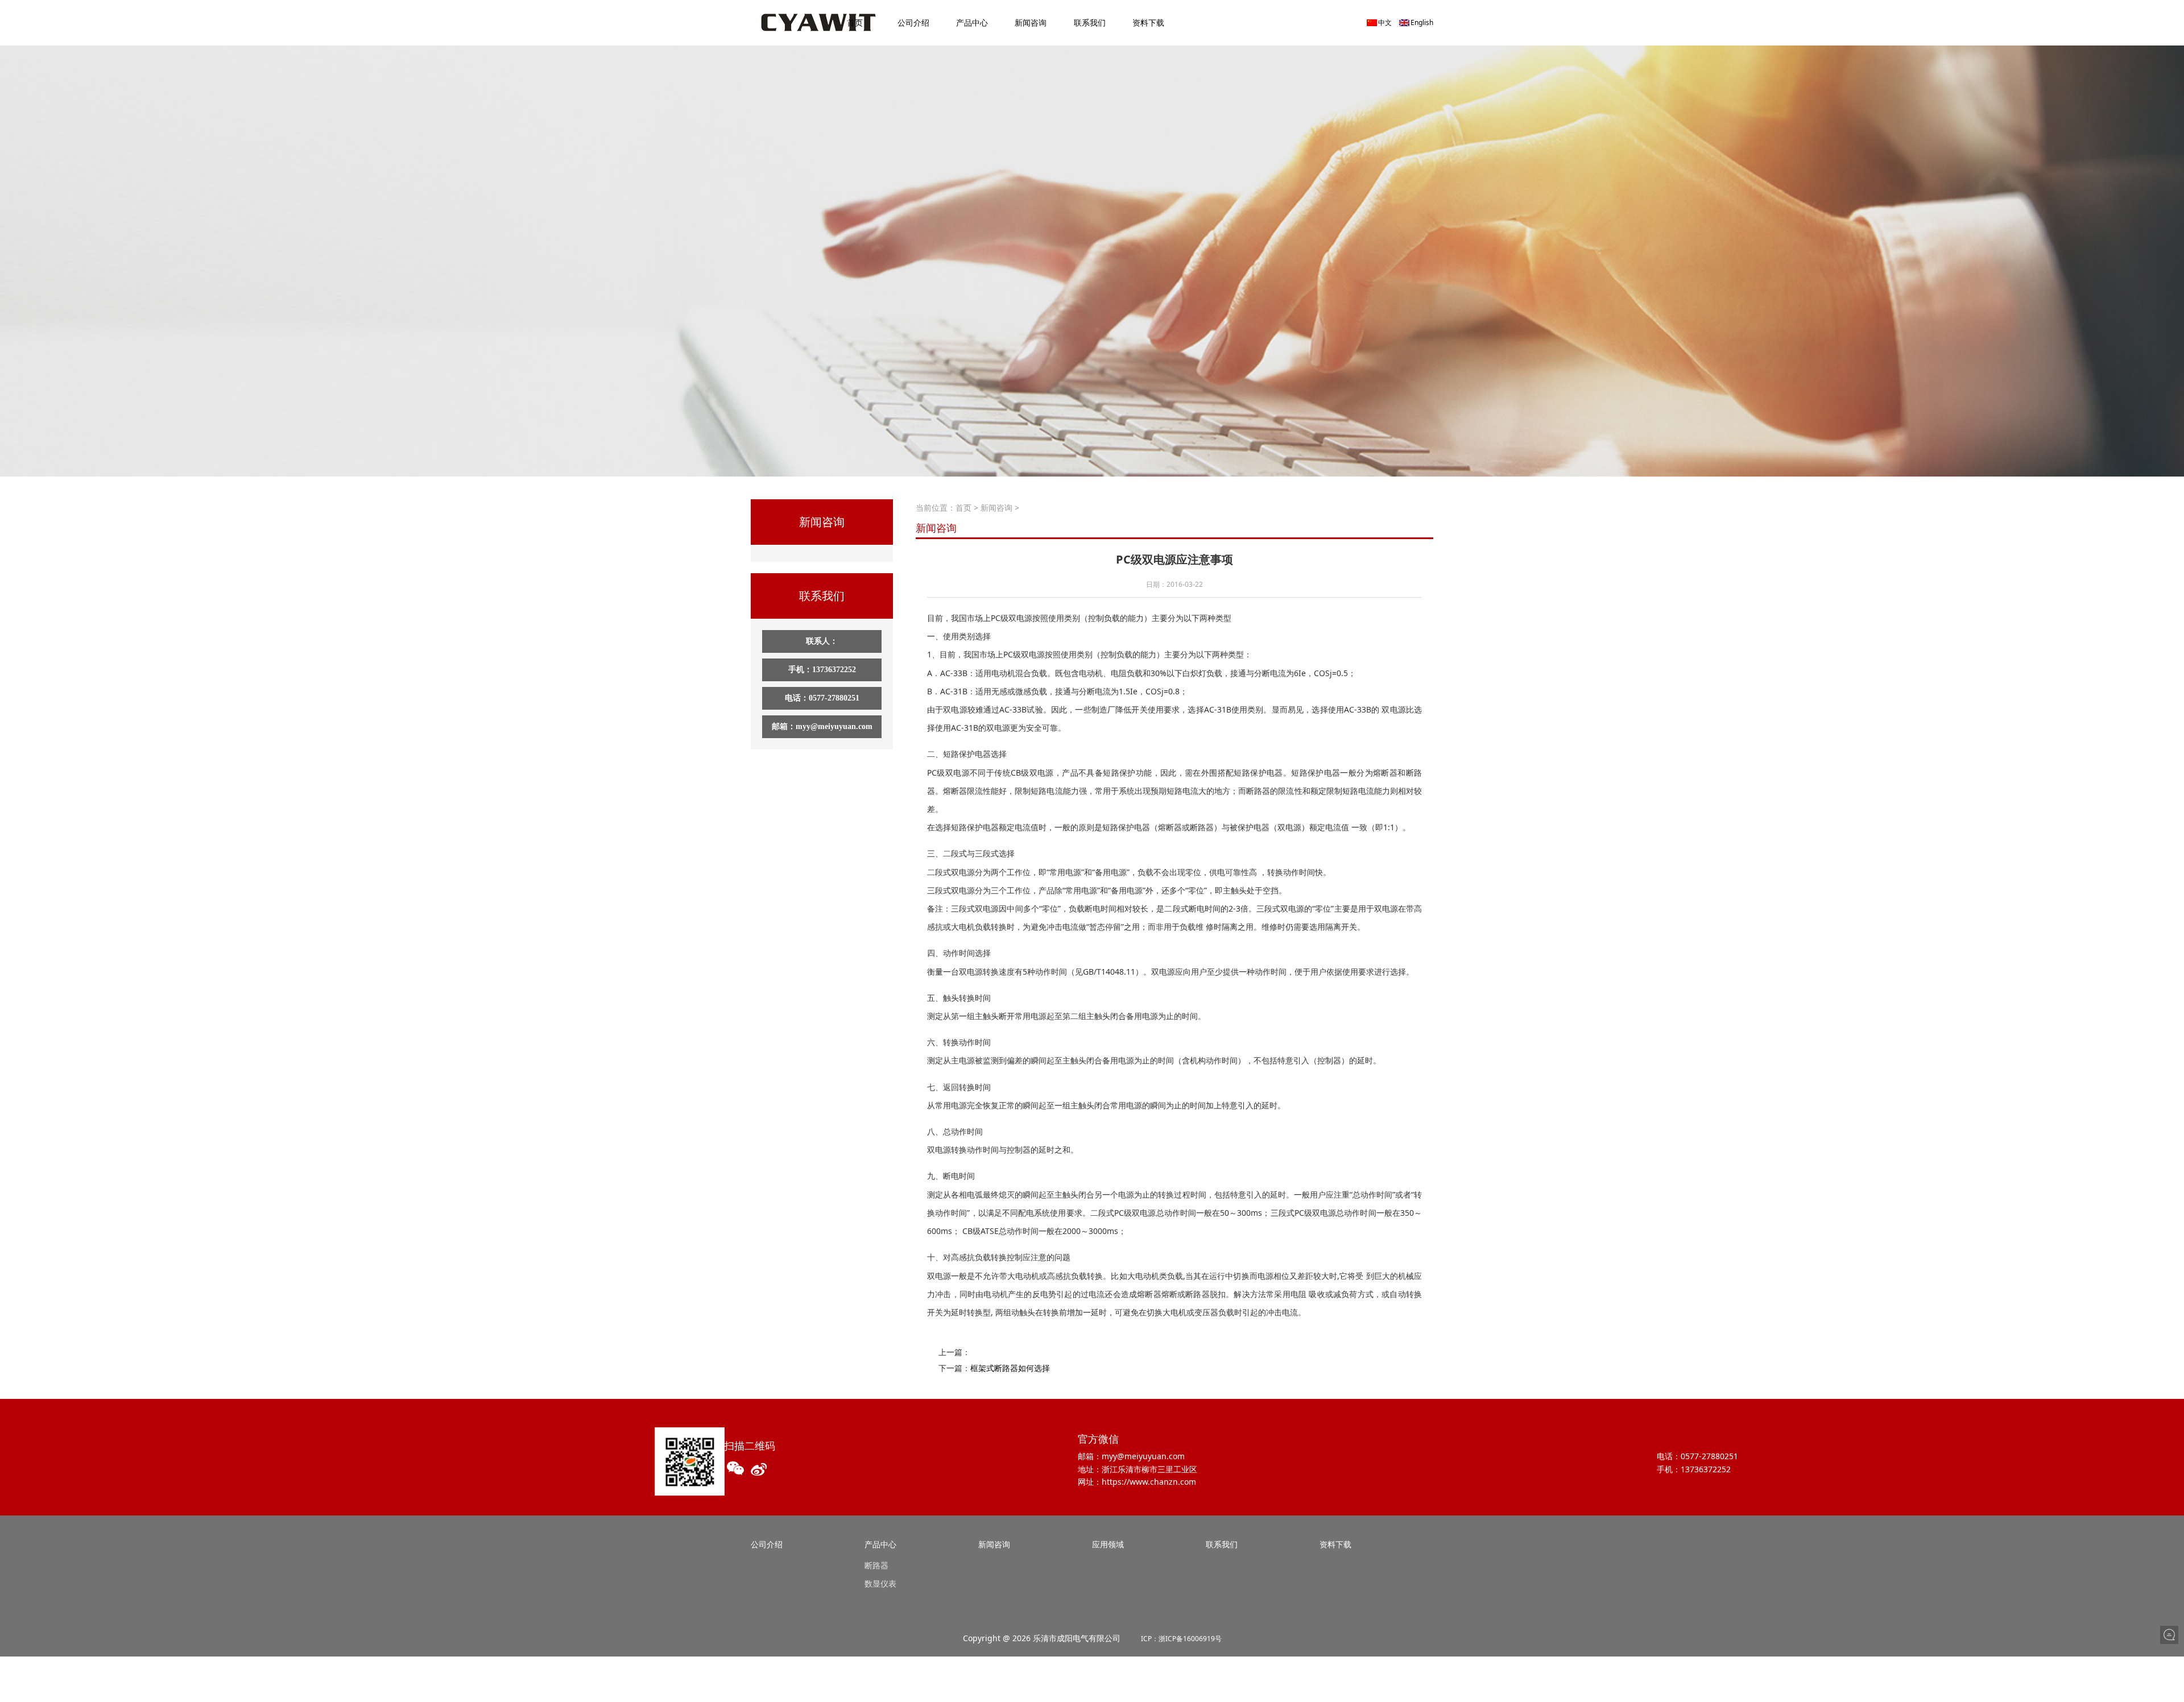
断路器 (876, 1565)
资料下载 (1148, 22)
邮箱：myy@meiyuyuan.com (822, 726)
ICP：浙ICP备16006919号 (1181, 1639)
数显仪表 (880, 1583)
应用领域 (1108, 1544)
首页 (855, 22)
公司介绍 (913, 22)
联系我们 (1090, 22)
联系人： (822, 641)
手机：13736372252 (822, 670)
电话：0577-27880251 (822, 698)
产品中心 (972, 22)
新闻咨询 (1031, 22)
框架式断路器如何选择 (1010, 1368)
